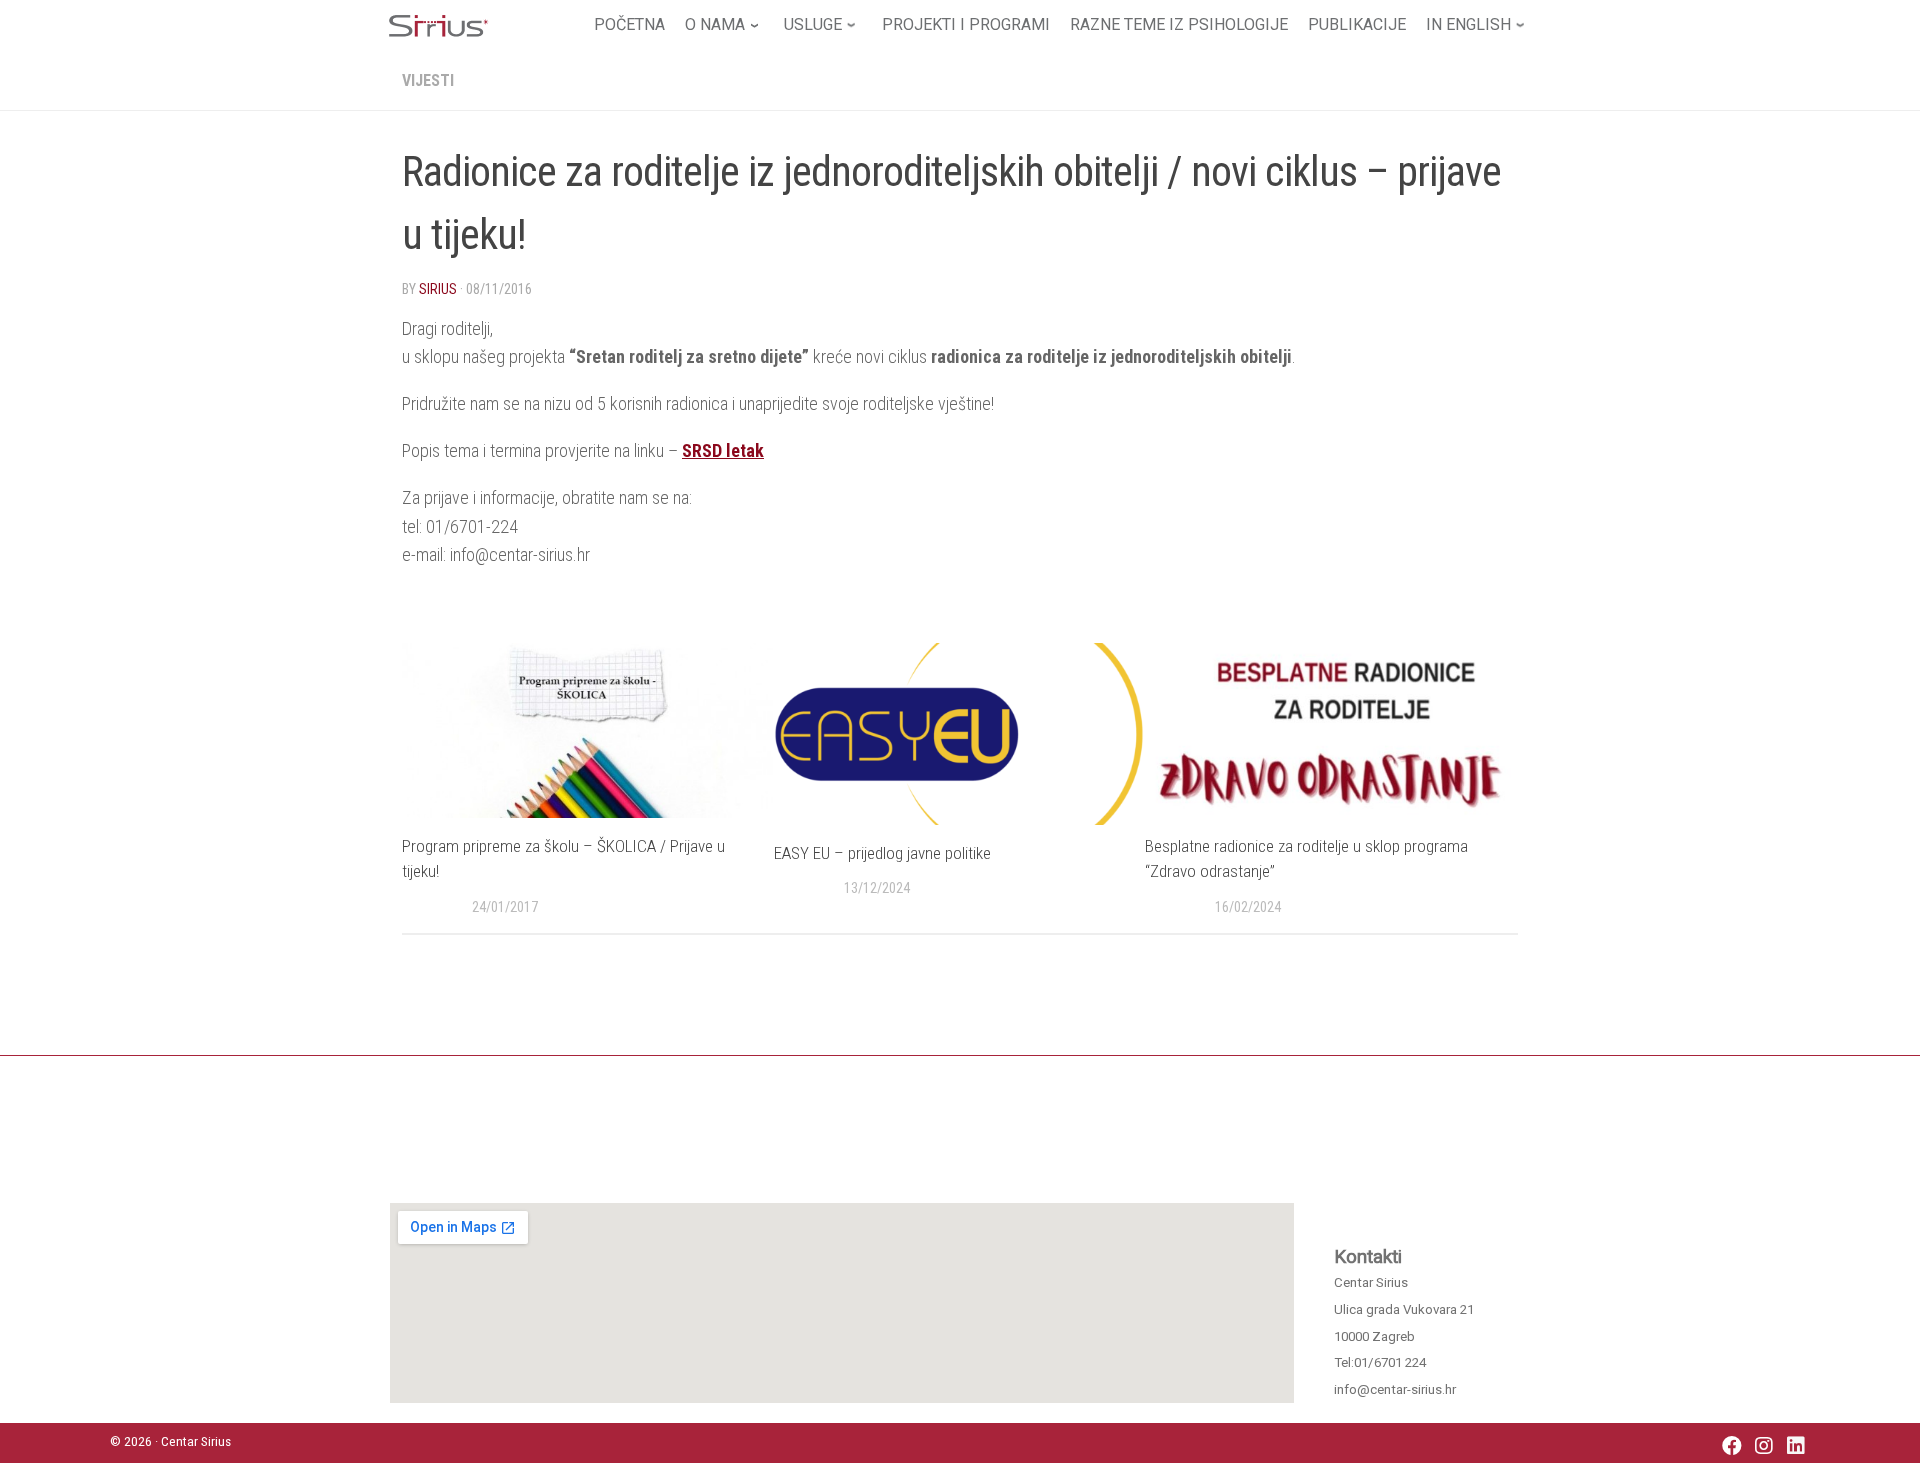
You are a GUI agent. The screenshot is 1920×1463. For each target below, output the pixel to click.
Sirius (438, 289)
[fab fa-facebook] (1732, 1447)
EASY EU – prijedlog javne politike (882, 853)
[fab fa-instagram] (1764, 1447)
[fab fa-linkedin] (1796, 1447)
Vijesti (428, 80)
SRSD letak (723, 450)
